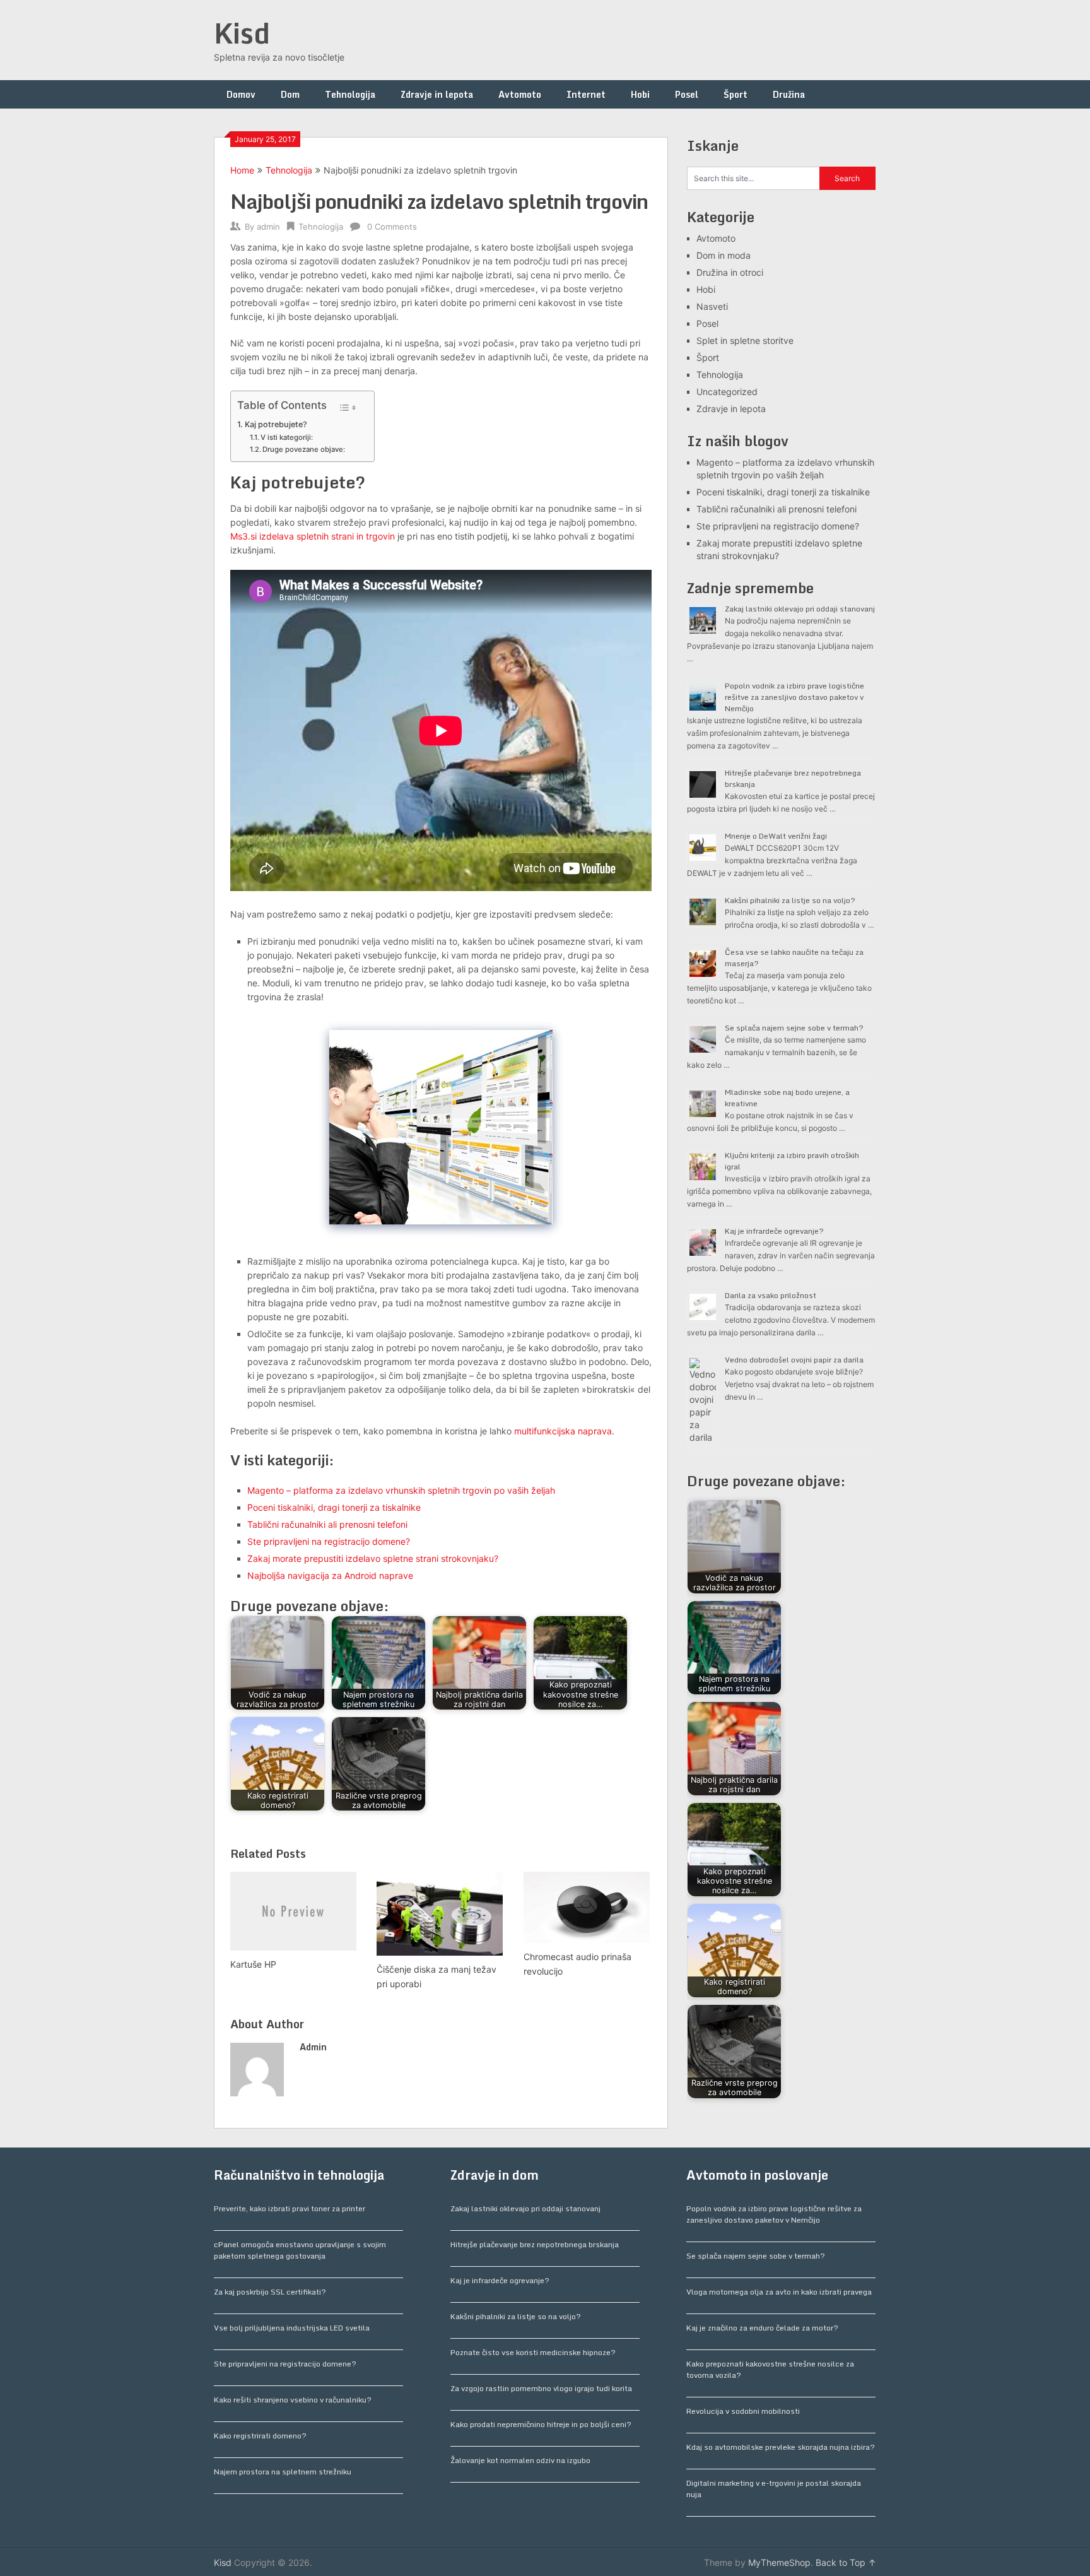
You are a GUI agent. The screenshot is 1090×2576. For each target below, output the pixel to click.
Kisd (242, 33)
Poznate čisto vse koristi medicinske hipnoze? (533, 2352)
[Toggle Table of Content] (347, 408)
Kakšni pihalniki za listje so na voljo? (790, 900)
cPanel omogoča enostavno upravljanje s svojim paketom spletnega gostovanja (300, 2250)
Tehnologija (350, 94)
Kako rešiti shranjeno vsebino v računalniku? (293, 2400)
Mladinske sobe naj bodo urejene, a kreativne (787, 1098)
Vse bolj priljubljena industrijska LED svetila (292, 2328)
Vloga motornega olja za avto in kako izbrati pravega (779, 2292)
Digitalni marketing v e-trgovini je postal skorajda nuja (774, 2489)
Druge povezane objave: (304, 449)
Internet (586, 94)
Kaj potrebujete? (276, 424)
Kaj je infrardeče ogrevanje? (774, 1231)
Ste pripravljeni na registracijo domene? (329, 1541)
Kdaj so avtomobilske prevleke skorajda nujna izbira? (781, 2447)
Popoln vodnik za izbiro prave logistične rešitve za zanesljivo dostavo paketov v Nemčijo (794, 697)
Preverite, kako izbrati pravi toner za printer (290, 2208)
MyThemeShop (779, 2562)
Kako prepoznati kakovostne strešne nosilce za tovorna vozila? (770, 2369)
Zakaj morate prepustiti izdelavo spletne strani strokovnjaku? (373, 1558)
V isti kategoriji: (287, 437)
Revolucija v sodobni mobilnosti (743, 2411)
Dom (290, 94)
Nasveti (712, 306)
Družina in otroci (730, 272)
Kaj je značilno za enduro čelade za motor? (762, 2328)
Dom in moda (724, 255)
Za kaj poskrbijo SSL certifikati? (270, 2292)
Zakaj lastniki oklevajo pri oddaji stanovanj (800, 609)
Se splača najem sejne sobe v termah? (794, 1028)
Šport (735, 94)
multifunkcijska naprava (563, 1431)
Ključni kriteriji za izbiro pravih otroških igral (792, 1161)
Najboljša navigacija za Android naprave (330, 1575)
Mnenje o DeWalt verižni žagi (776, 836)
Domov (241, 94)
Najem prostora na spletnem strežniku (283, 2472)
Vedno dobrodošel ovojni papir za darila (794, 1360)
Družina (789, 94)
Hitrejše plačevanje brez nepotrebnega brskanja (793, 778)
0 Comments (392, 227)
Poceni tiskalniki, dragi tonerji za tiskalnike (334, 1507)
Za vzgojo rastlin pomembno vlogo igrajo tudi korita (541, 2388)
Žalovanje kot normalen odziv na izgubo (520, 2460)
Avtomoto (520, 94)
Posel (687, 94)
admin (268, 227)
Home (242, 170)
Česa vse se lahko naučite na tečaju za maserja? (794, 958)
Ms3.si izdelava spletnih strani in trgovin (313, 536)
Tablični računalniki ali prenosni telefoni (327, 1524)
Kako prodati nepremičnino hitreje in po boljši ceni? (541, 2424)
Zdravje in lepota (437, 94)
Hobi (640, 94)
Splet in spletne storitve (745, 340)
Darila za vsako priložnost (771, 1295)
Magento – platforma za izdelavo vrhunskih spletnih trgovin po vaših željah (401, 1490)
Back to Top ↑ (846, 2562)
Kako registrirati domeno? (260, 2436)
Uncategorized (727, 392)
